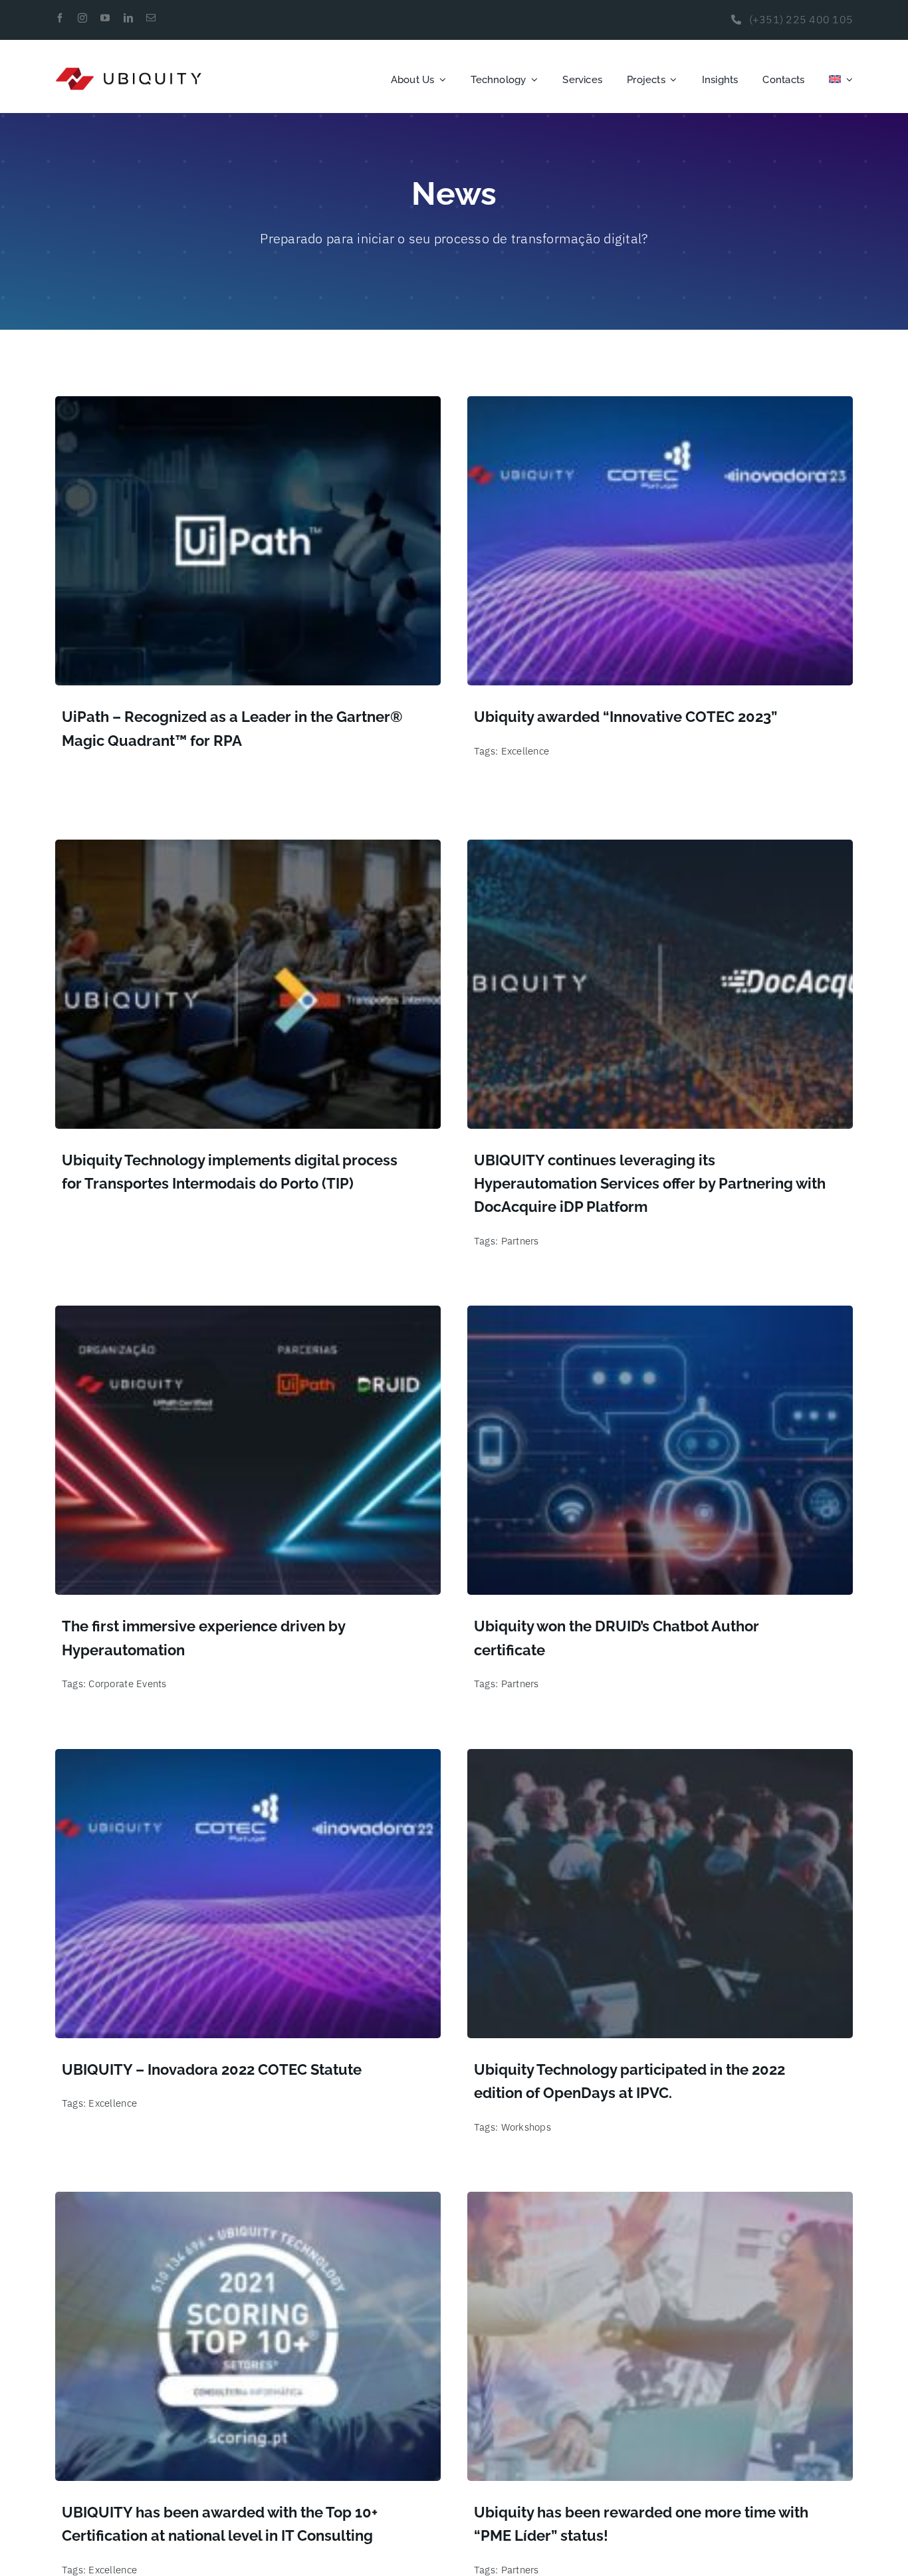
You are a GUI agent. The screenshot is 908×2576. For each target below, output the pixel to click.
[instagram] (82, 18)
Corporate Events (127, 1684)
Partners (520, 1241)
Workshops (526, 2127)
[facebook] (60, 18)
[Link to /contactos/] (736, 20)
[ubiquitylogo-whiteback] (129, 72)
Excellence (525, 751)
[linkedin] (128, 18)
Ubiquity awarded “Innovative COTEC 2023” (625, 717)
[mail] (151, 18)
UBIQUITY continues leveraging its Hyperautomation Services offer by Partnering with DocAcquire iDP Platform (650, 1183)
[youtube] (105, 18)
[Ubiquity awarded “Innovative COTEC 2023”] (660, 406)
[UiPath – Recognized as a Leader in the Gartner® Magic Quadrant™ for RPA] (248, 406)
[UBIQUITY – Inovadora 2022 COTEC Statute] (248, 1758)
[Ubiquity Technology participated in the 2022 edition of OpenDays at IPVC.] (660, 1758)
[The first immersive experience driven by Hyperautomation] (248, 1315)
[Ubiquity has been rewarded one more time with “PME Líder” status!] (660, 2201)
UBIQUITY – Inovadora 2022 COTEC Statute (212, 2069)
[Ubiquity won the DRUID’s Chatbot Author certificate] (660, 1315)
